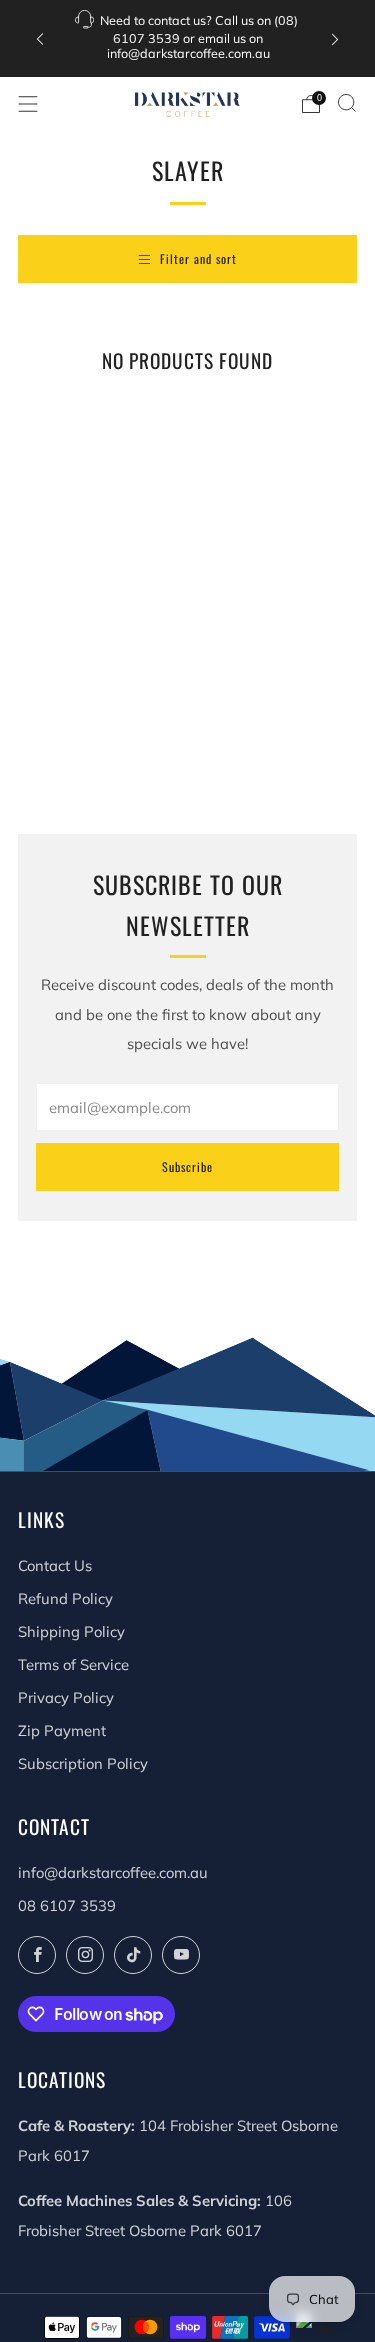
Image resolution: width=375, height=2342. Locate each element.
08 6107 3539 (67, 1905)
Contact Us (55, 1565)
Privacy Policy (66, 1697)
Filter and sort (198, 258)
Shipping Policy (71, 1631)
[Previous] (40, 38)
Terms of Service (73, 1664)
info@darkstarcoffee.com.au (113, 1872)
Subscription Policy (83, 1763)
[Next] (335, 38)
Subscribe (187, 1166)
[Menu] (28, 104)
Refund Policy (65, 1598)
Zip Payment (62, 1730)
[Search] (347, 103)
